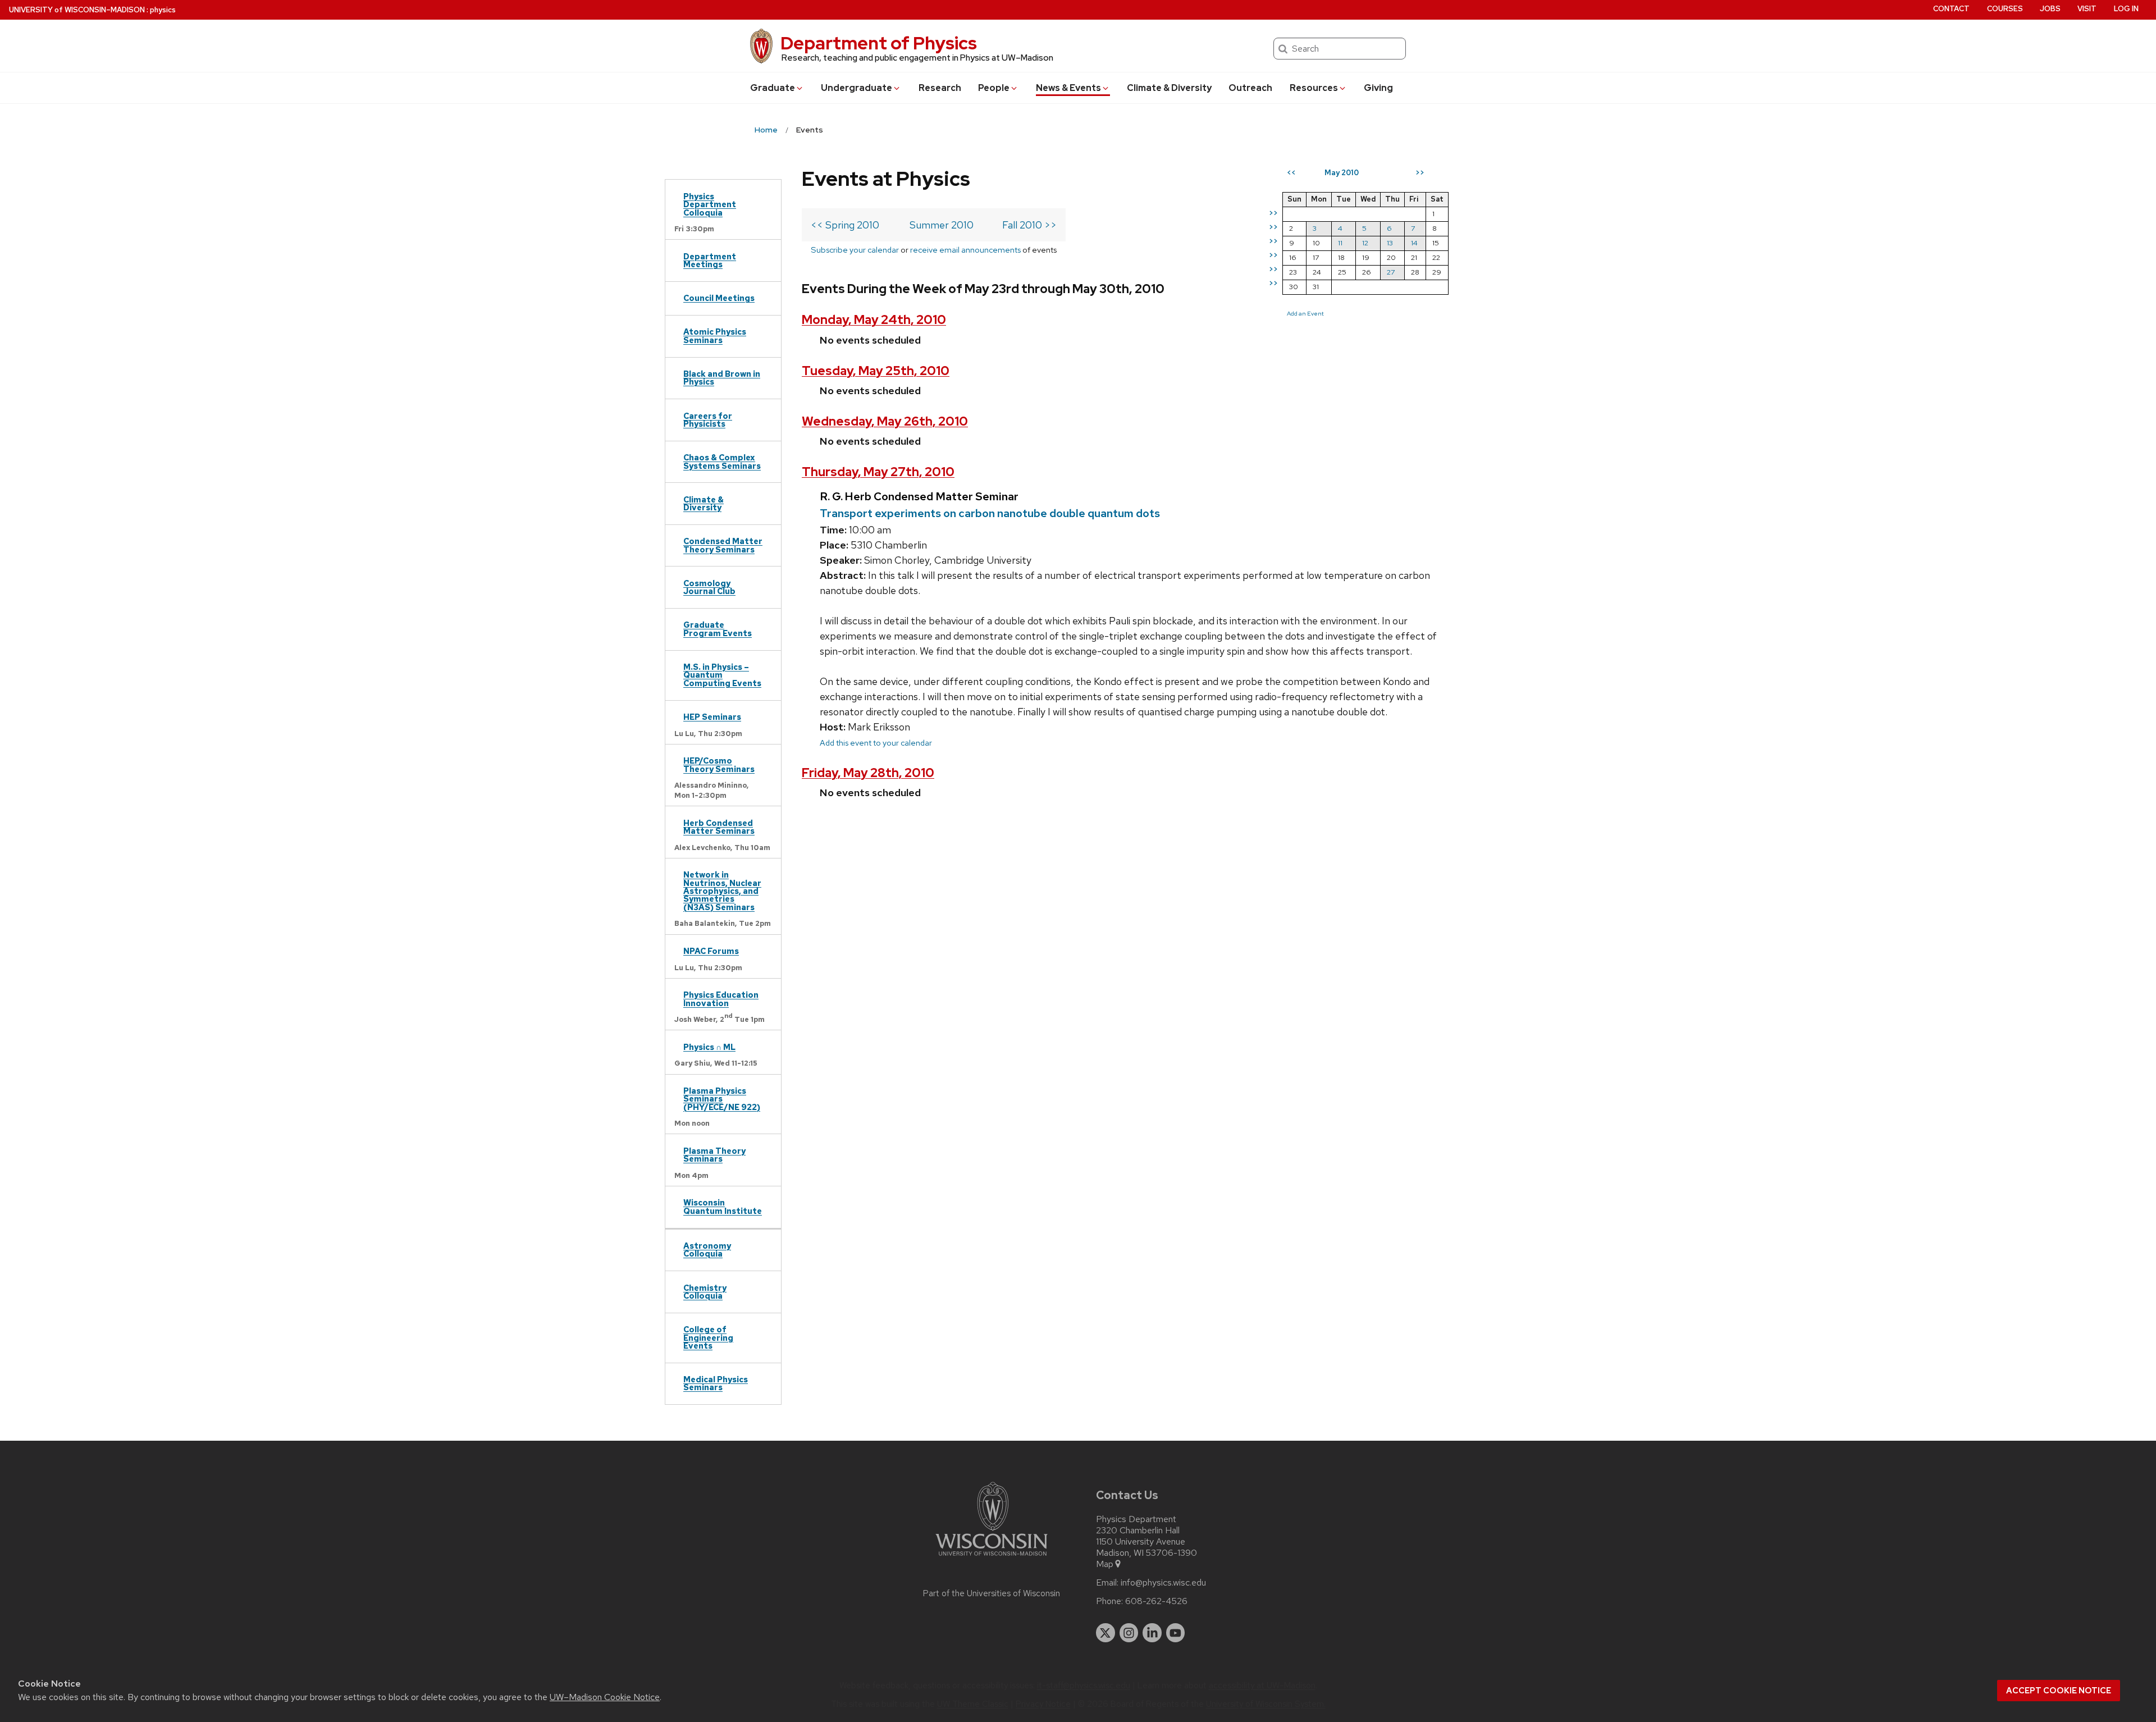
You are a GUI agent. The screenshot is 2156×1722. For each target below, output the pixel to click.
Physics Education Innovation (721, 999)
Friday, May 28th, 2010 (868, 773)
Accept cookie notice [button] (2059, 1691)
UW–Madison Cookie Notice (605, 1697)
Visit (2087, 9)
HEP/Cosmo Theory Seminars (719, 764)
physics (163, 10)
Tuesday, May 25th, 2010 (876, 371)
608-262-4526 (1156, 1601)
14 (1414, 243)
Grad (773, 88)
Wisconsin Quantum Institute (723, 1206)
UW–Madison (77, 10)
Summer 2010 (942, 225)
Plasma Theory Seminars (714, 1155)
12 (1365, 243)
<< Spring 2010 (845, 225)
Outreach (1250, 88)
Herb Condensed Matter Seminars (719, 827)
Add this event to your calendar (876, 743)
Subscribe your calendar (855, 250)
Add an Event (1305, 313)
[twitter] (1106, 1633)
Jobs (2050, 9)
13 (1390, 243)
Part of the (992, 1593)
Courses (2005, 9)
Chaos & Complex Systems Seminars (722, 461)
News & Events (1068, 88)
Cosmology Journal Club (709, 587)
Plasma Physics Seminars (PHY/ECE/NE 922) (722, 1099)
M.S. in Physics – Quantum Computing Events (722, 675)
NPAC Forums (711, 951)
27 (1391, 272)
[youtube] (1176, 1633)
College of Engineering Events (708, 1337)
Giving (1378, 88)
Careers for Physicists (708, 420)
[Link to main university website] (992, 1558)
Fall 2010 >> (1029, 225)
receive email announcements (965, 250)
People (994, 88)
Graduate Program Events (718, 629)
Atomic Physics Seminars (715, 335)
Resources (1314, 88)
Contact (1951, 9)
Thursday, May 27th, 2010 (878, 472)
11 (1340, 243)
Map (1105, 1564)
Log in (2126, 9)
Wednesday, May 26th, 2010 (885, 421)
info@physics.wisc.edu (1163, 1583)
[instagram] (1129, 1633)
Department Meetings (710, 260)
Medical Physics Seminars (716, 1383)
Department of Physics (879, 43)
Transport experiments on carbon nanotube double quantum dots (990, 513)
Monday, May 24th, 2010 (874, 320)
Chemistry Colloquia (705, 1292)
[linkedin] (1152, 1633)
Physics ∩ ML (709, 1047)
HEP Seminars (712, 717)
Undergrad (857, 88)
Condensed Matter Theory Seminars (723, 545)
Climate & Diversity (1169, 88)
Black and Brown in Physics (722, 378)
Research (940, 88)
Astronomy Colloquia (707, 1250)
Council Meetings (719, 298)
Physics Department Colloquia (710, 204)
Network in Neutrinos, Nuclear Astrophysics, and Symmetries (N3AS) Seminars (722, 891)
